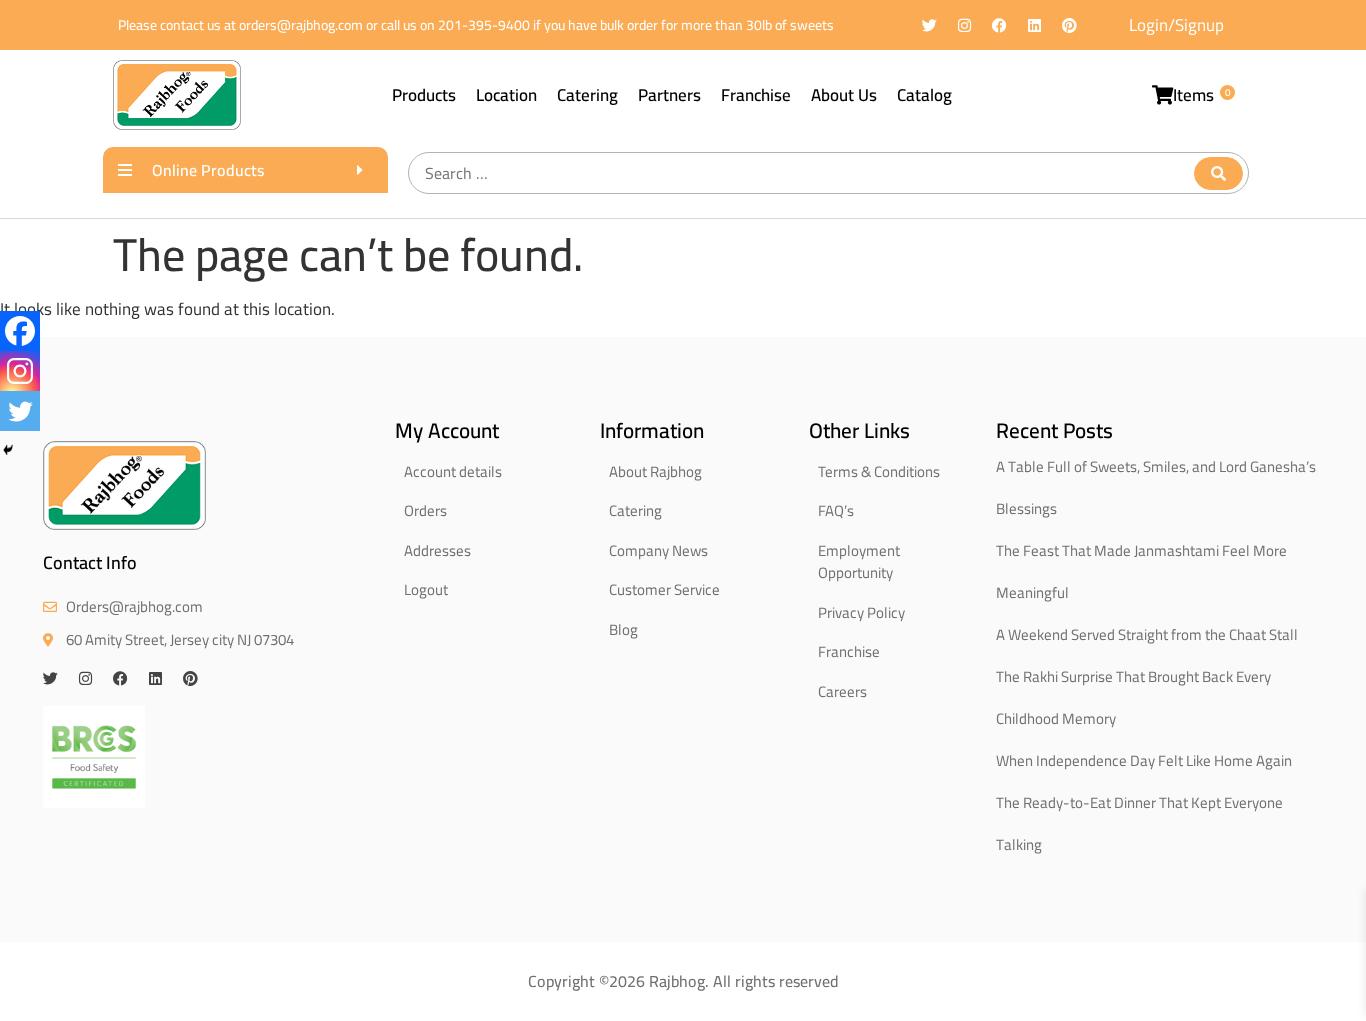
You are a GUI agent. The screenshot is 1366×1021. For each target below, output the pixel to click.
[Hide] (8, 450)
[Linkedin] (1034, 25)
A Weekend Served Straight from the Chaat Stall (1147, 634)
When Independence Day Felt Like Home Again (1144, 760)
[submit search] (1218, 173)
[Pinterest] (1069, 25)
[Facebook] (999, 25)
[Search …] (828, 173)
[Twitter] (929, 25)
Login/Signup (1176, 25)
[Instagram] (964, 25)
